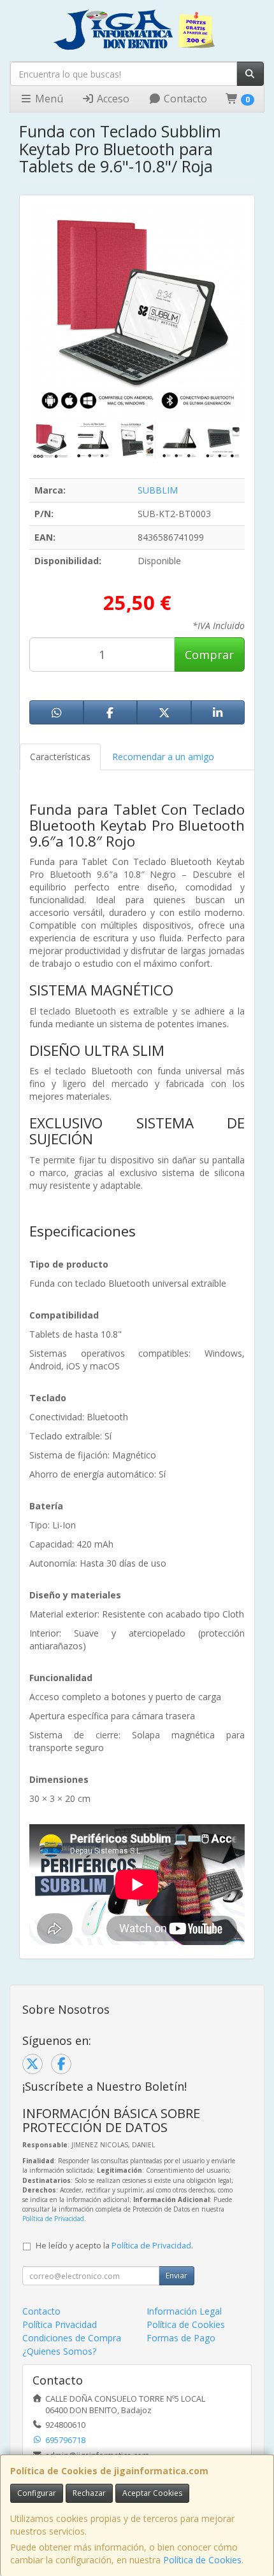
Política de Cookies (202, 2560)
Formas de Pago (181, 2338)
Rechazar (89, 2493)
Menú (48, 99)
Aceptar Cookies (152, 2493)
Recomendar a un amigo (163, 757)
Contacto (184, 99)
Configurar (37, 2493)
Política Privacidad (60, 2324)
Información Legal (184, 2311)
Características (60, 757)
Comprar (209, 654)
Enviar (177, 2275)
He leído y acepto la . (114, 2246)
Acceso (112, 99)
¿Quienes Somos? (59, 2351)
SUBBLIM (158, 490)
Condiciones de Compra (72, 2338)
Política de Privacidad (53, 2219)
